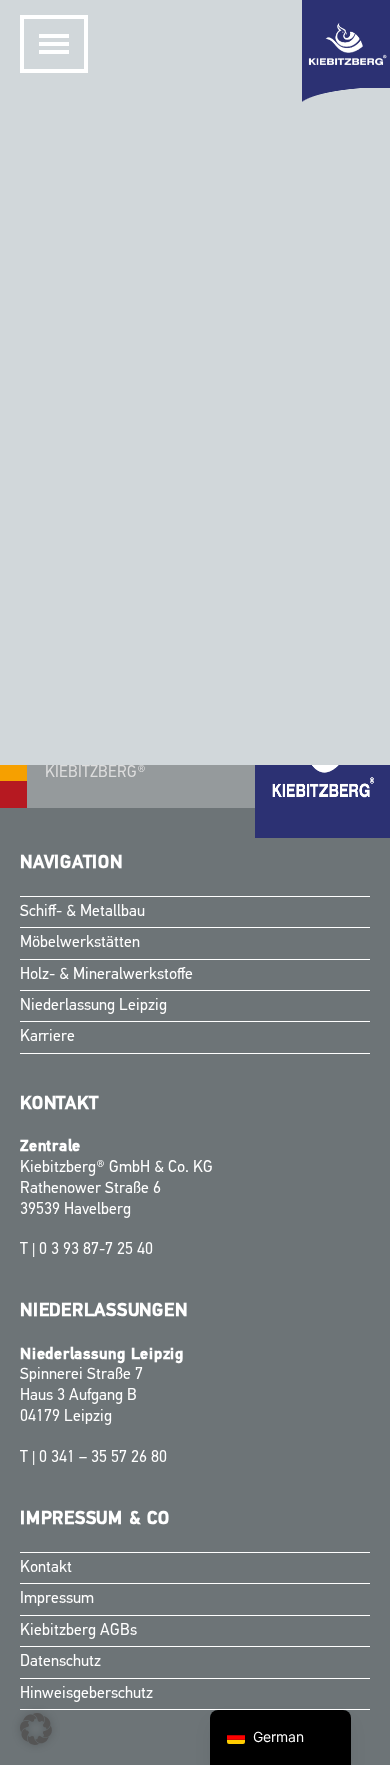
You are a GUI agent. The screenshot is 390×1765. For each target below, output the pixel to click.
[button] (36, 1729)
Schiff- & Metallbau (82, 912)
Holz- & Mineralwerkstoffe (106, 975)
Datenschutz (60, 1662)
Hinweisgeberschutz (86, 1694)
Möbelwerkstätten (80, 943)
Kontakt (46, 1568)
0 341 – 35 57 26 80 (103, 1458)
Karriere (47, 1037)
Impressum (57, 1599)
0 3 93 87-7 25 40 (96, 1250)
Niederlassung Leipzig (93, 1006)
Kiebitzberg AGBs (78, 1631)
